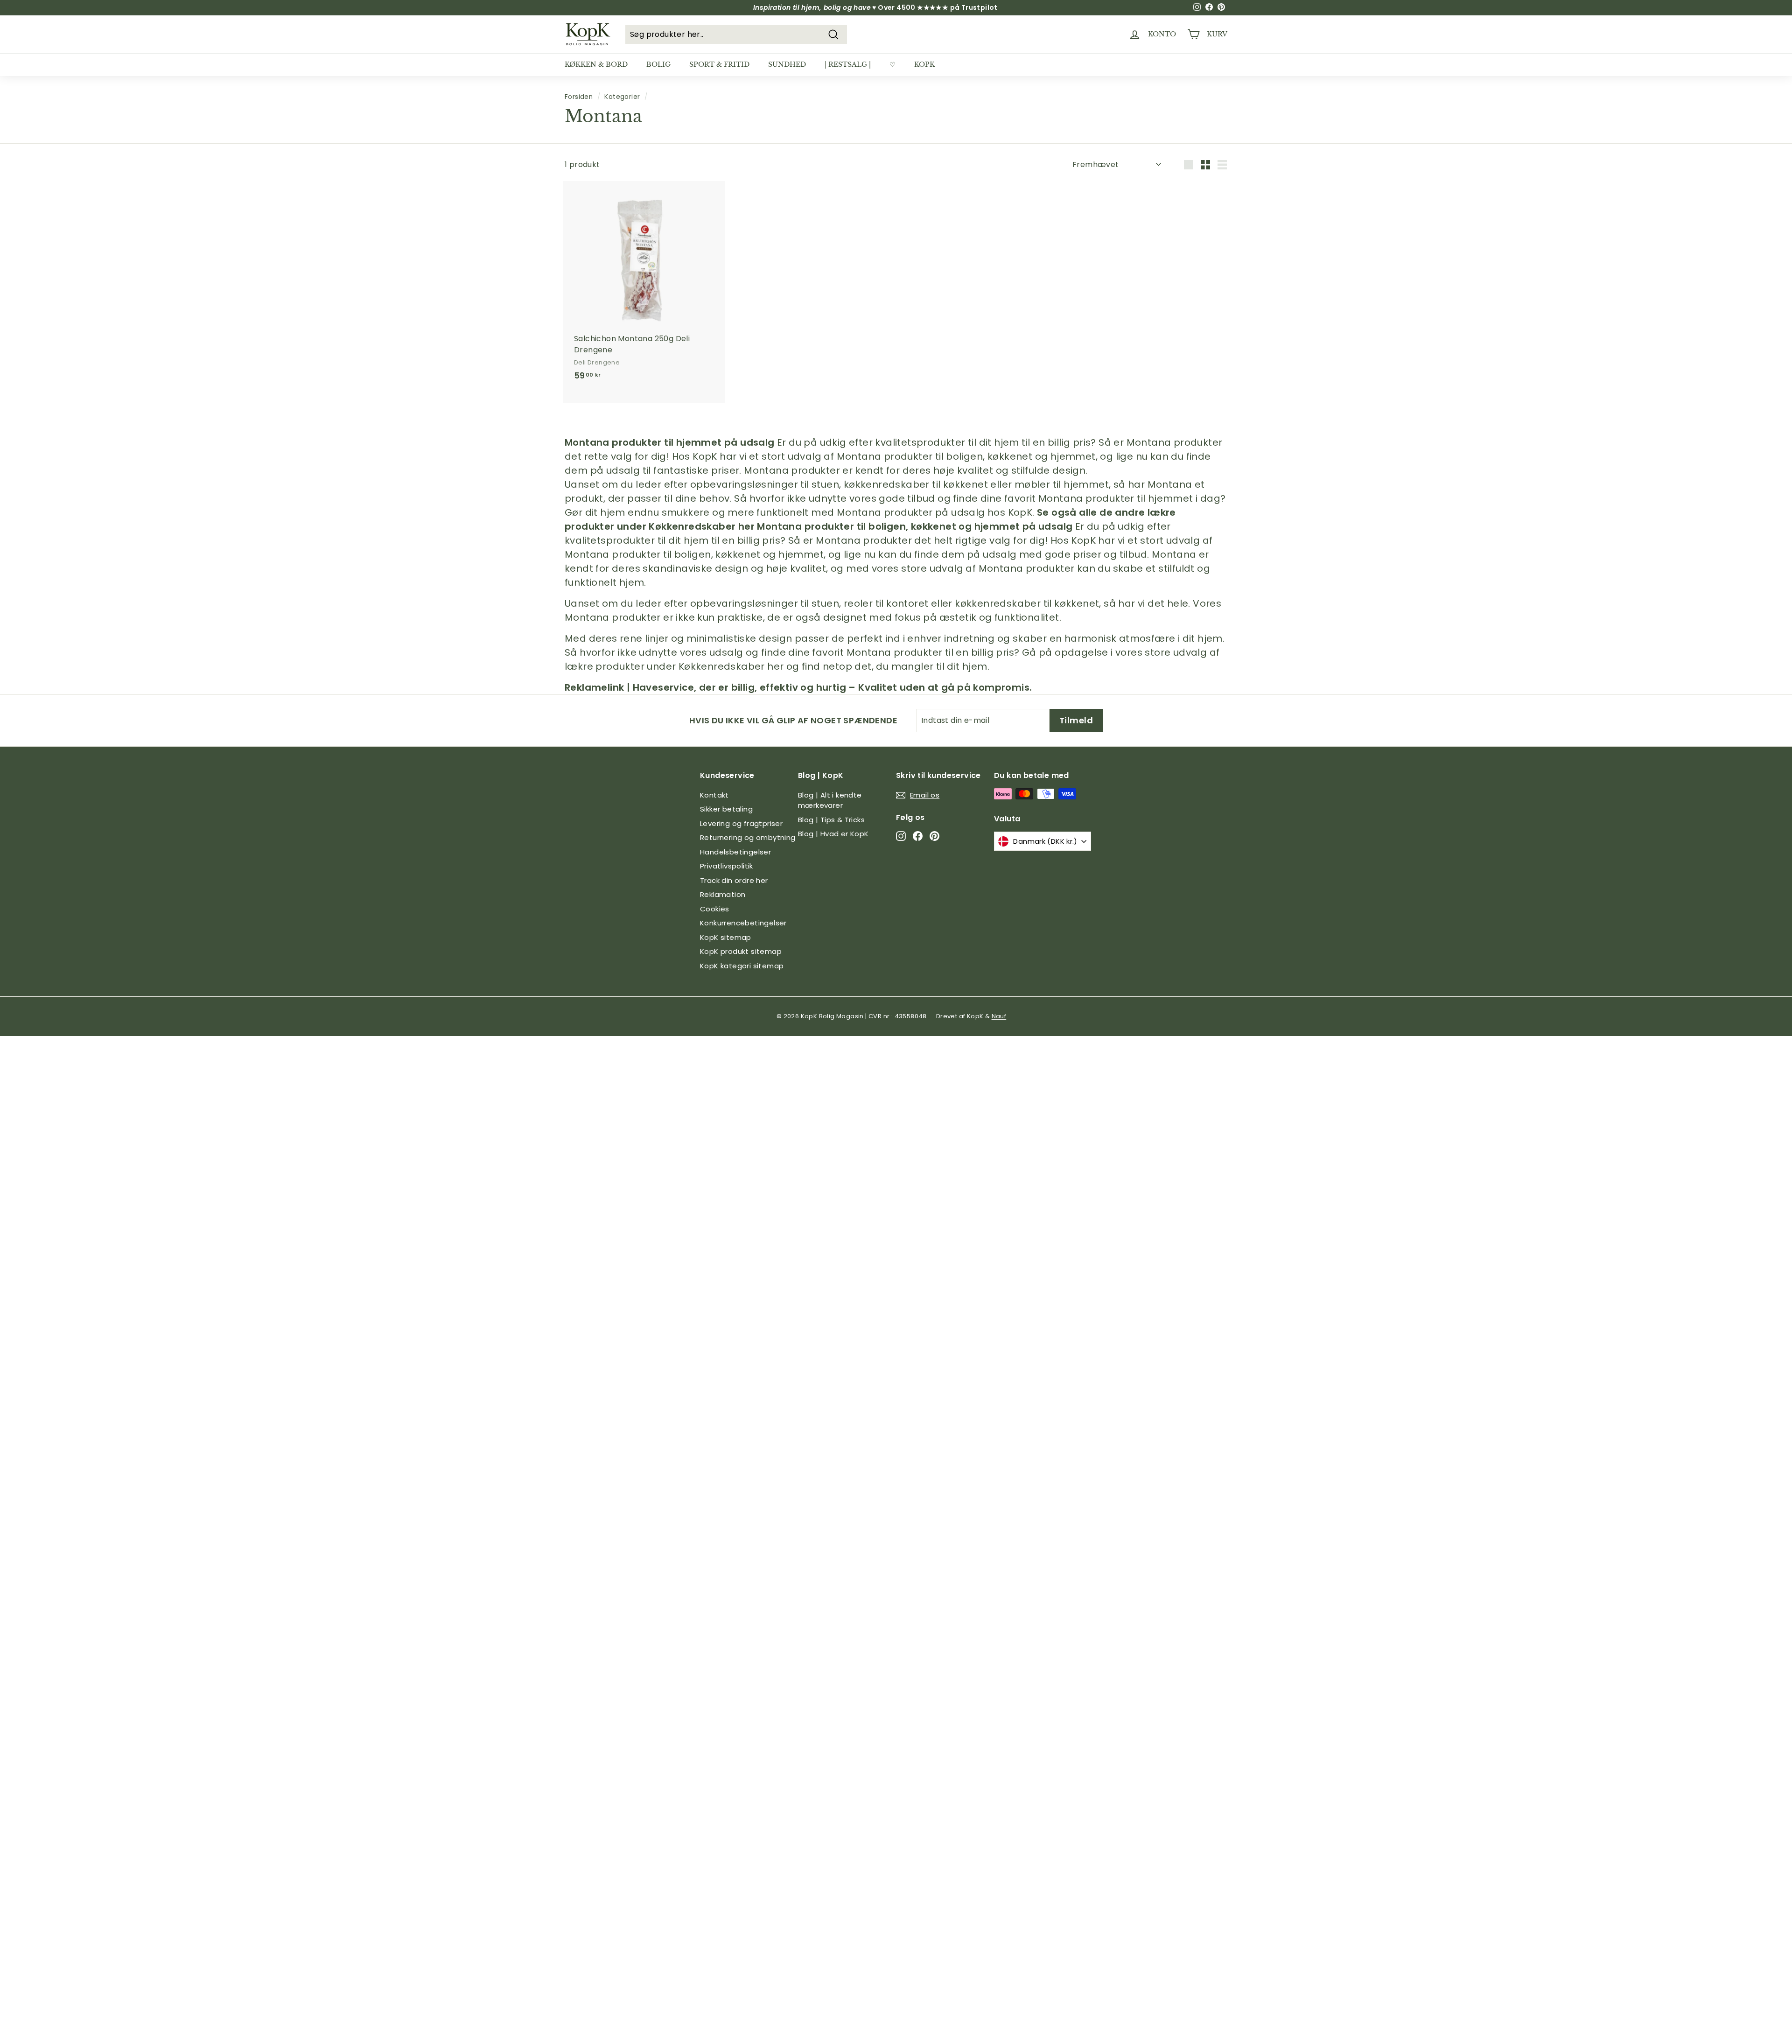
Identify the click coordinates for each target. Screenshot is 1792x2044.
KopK (924, 64)
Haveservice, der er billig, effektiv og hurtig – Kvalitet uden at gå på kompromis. (833, 687)
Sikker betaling (726, 809)
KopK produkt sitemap (741, 951)
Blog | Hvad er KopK (833, 834)
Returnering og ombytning (748, 837)
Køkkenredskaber (692, 526)
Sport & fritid (719, 64)
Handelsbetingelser (735, 852)
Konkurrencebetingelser (743, 923)
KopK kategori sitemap (742, 966)
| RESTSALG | (848, 64)
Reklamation (723, 894)
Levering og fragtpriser (741, 823)
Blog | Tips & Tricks (831, 820)
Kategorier (622, 97)
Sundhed (787, 64)
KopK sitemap (726, 937)
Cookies (715, 909)
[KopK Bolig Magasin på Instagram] (901, 836)
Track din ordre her (734, 880)
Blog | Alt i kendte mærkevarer (830, 800)
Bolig (658, 64)
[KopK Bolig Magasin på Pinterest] (934, 836)
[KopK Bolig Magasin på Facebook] (918, 836)
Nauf (999, 1016)
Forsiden (579, 97)
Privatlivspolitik (727, 866)
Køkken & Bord (596, 64)
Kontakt (714, 795)
